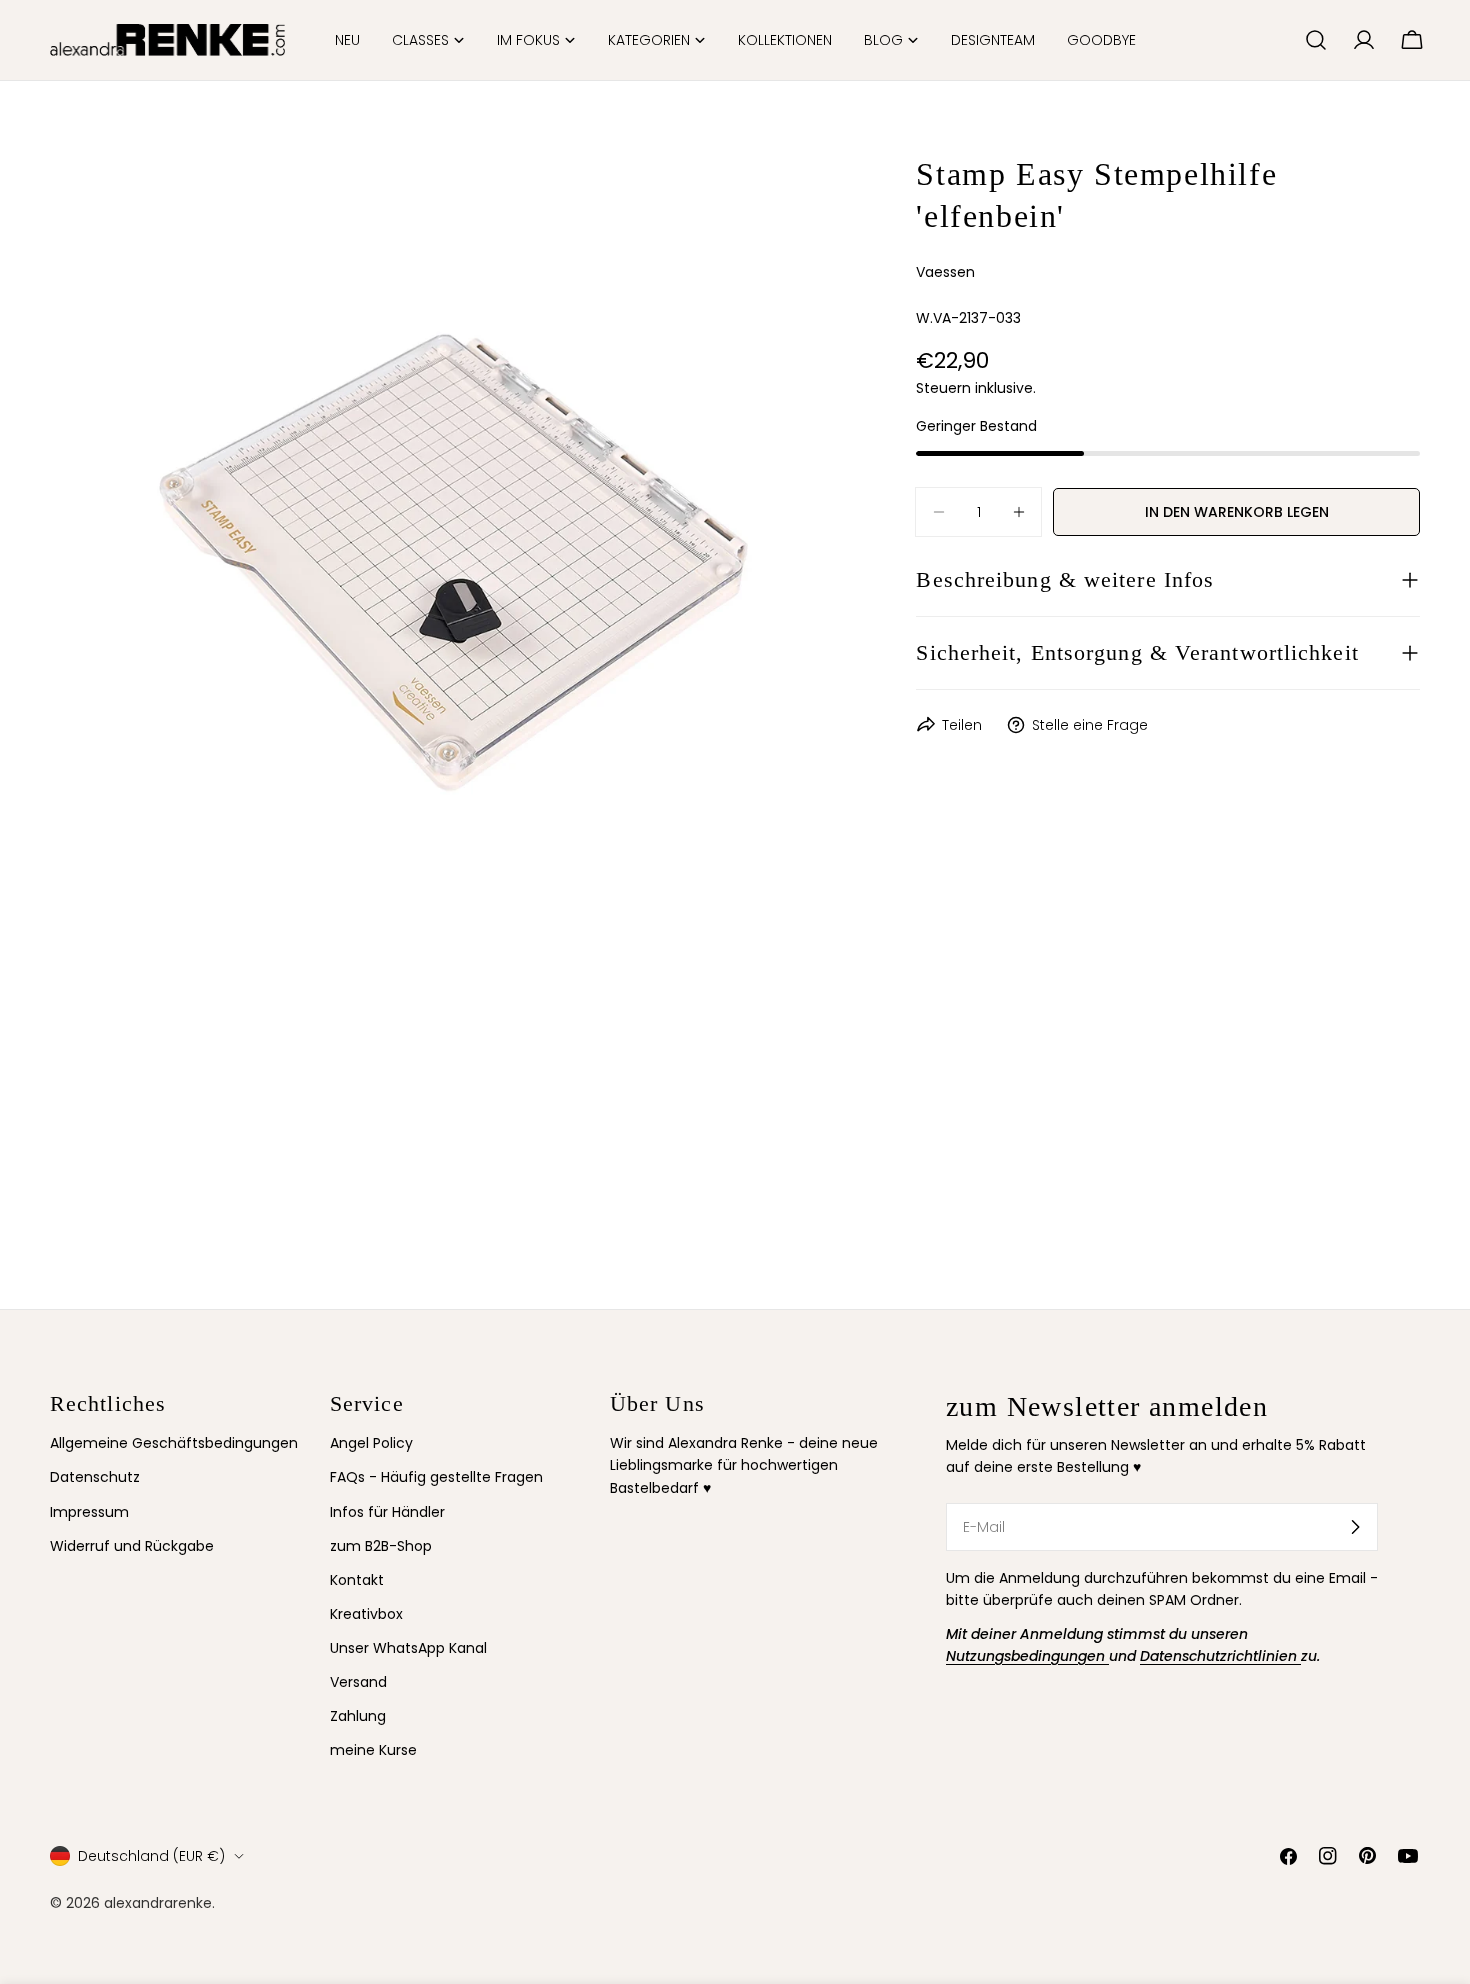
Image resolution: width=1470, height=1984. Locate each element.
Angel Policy (371, 1443)
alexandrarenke (158, 1903)
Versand (358, 1682)
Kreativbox (366, 1614)
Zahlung (358, 1716)
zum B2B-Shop (381, 1546)
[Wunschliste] (1281, 40)
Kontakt (357, 1580)
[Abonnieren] (1355, 1527)
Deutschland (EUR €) (151, 1856)
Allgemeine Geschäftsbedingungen (174, 1443)
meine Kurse (373, 1750)
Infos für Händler (387, 1512)
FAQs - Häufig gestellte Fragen (436, 1477)
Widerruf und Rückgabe (132, 1546)
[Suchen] (1316, 40)
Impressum (89, 1512)
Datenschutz (95, 1477)
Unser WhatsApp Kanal (408, 1648)
